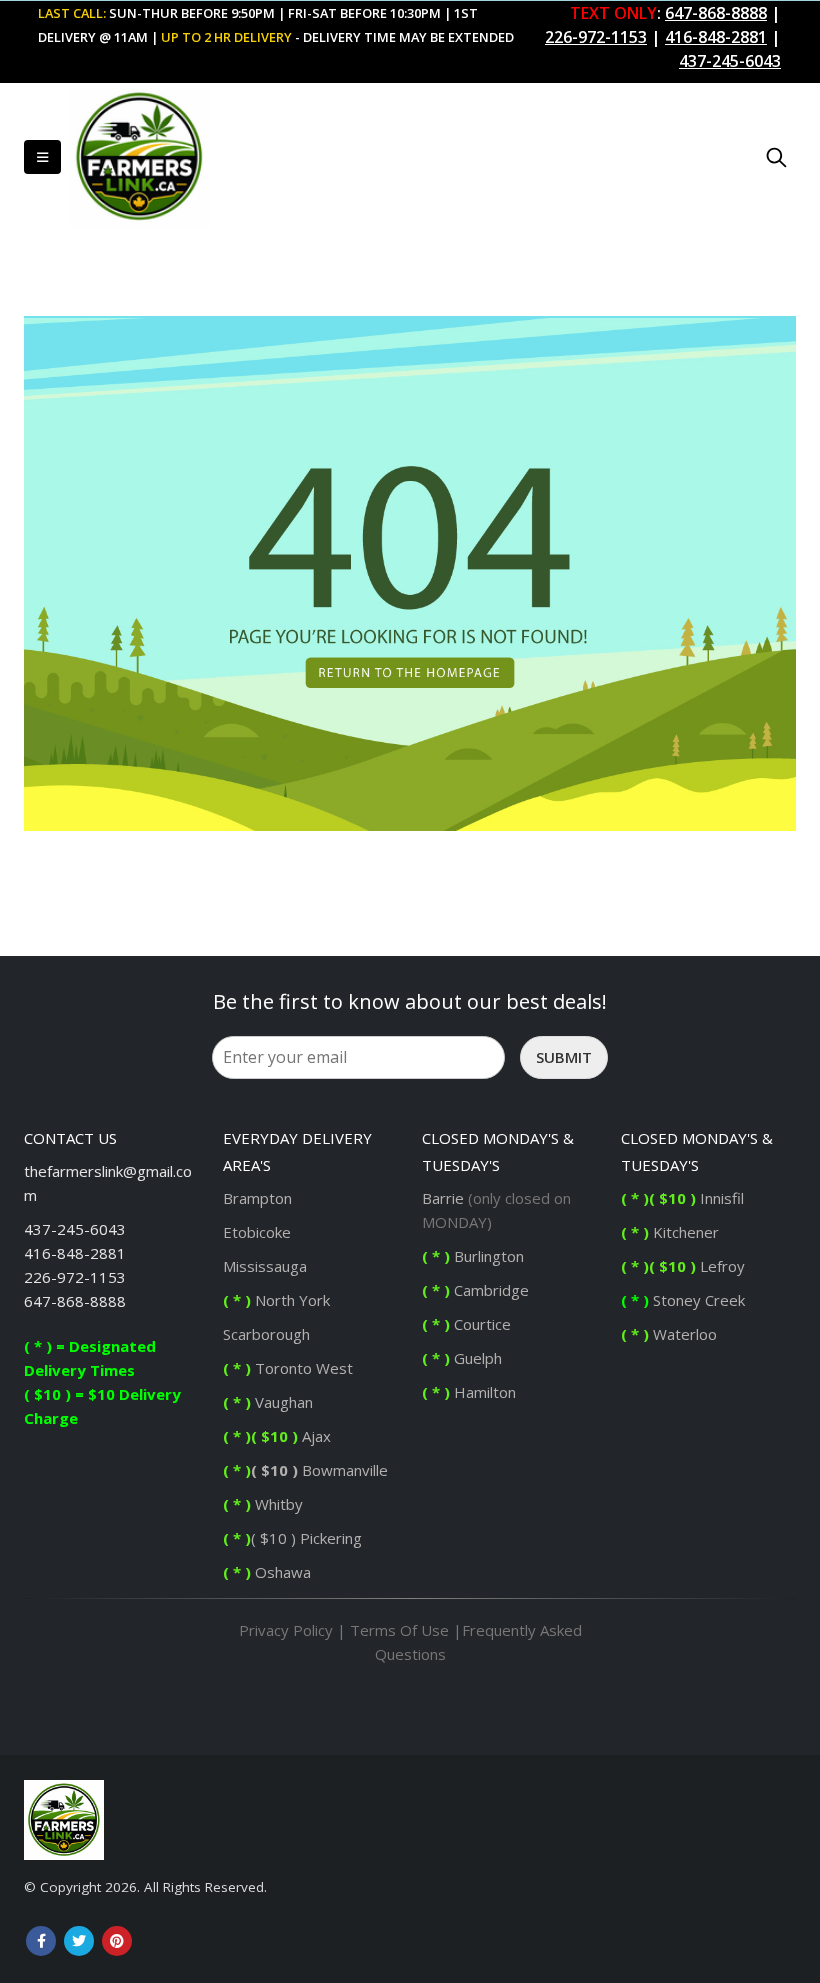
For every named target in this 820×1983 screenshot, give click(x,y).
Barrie (443, 1198)
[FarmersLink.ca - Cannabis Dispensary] (133, 157)
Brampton (257, 1198)
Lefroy (685, 1266)
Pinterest (117, 1941)
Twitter (79, 1941)
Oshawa (281, 1572)
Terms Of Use (399, 1630)
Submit (564, 1057)
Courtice (466, 1324)
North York (276, 1300)
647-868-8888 (75, 1301)
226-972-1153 (75, 1277)
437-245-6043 (75, 1229)
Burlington (475, 1256)
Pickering (329, 1538)
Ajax (277, 1436)
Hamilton (469, 1392)
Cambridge (475, 1290)
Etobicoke (257, 1232)
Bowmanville (343, 1470)
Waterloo (671, 1334)
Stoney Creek (685, 1300)
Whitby (277, 1504)
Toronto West (288, 1368)
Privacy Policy (286, 1630)
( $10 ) (274, 1470)
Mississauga (265, 1266)
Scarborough (266, 1334)
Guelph (462, 1358)
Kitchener (670, 1232)
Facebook (41, 1941)
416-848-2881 (75, 1253)
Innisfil (684, 1198)
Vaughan (268, 1402)
